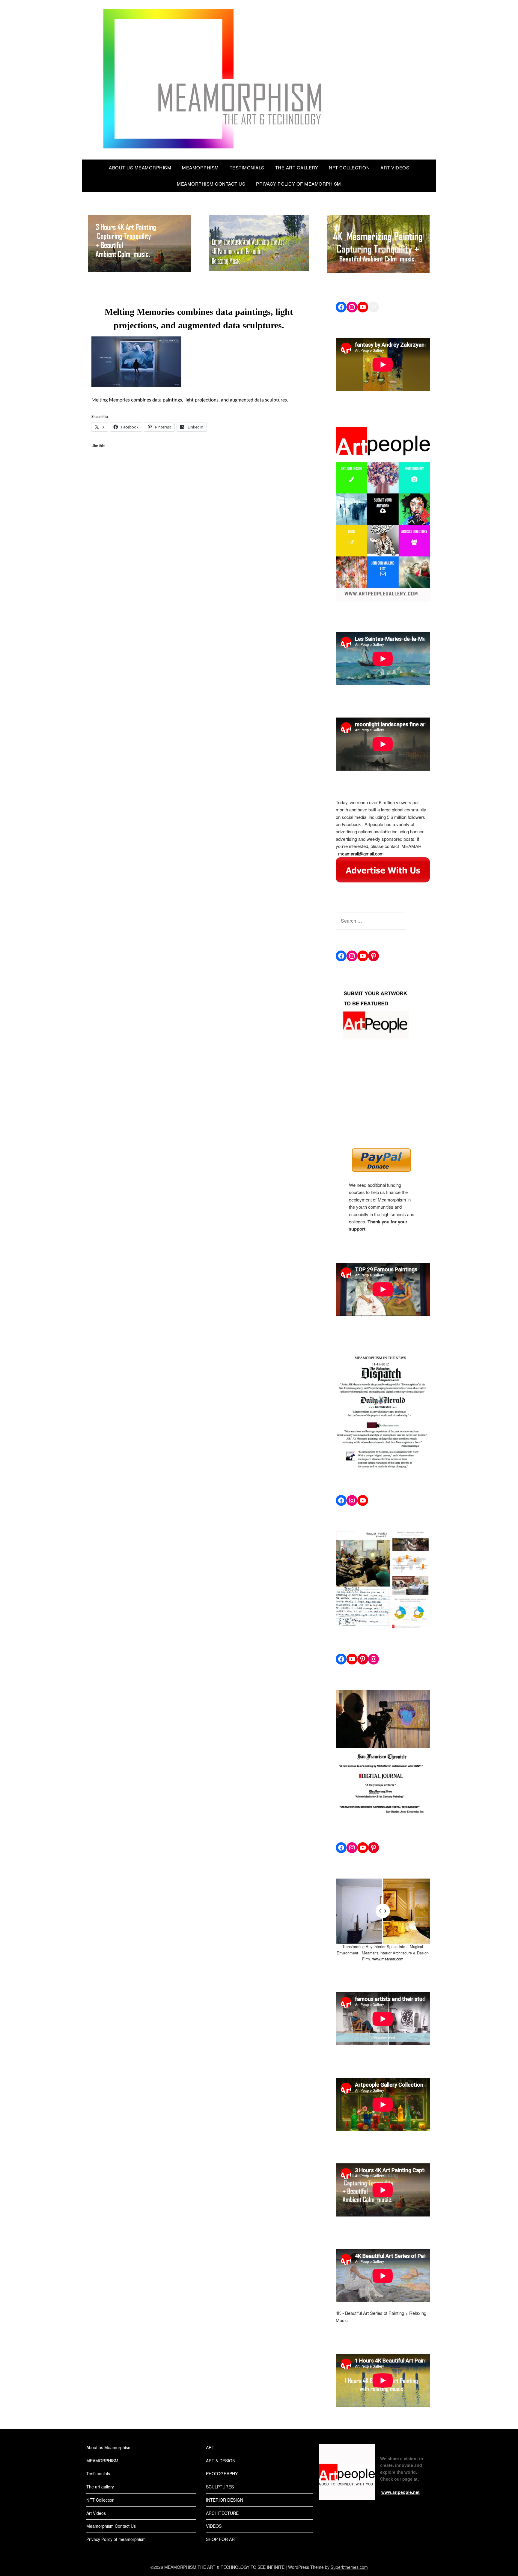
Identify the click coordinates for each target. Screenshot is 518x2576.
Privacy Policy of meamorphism (299, 184)
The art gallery (297, 167)
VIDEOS (214, 2526)
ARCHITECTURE (222, 2513)
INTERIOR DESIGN (225, 2500)
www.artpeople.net (400, 2492)
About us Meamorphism (140, 167)
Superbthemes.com (349, 2567)
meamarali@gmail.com (361, 854)
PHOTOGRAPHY (222, 2473)
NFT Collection (349, 167)
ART (210, 2447)
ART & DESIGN (221, 2461)
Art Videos (395, 167)
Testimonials (247, 167)
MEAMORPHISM (200, 167)
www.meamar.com (387, 1959)
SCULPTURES (220, 2487)
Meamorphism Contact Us (211, 184)
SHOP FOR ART (222, 2539)
